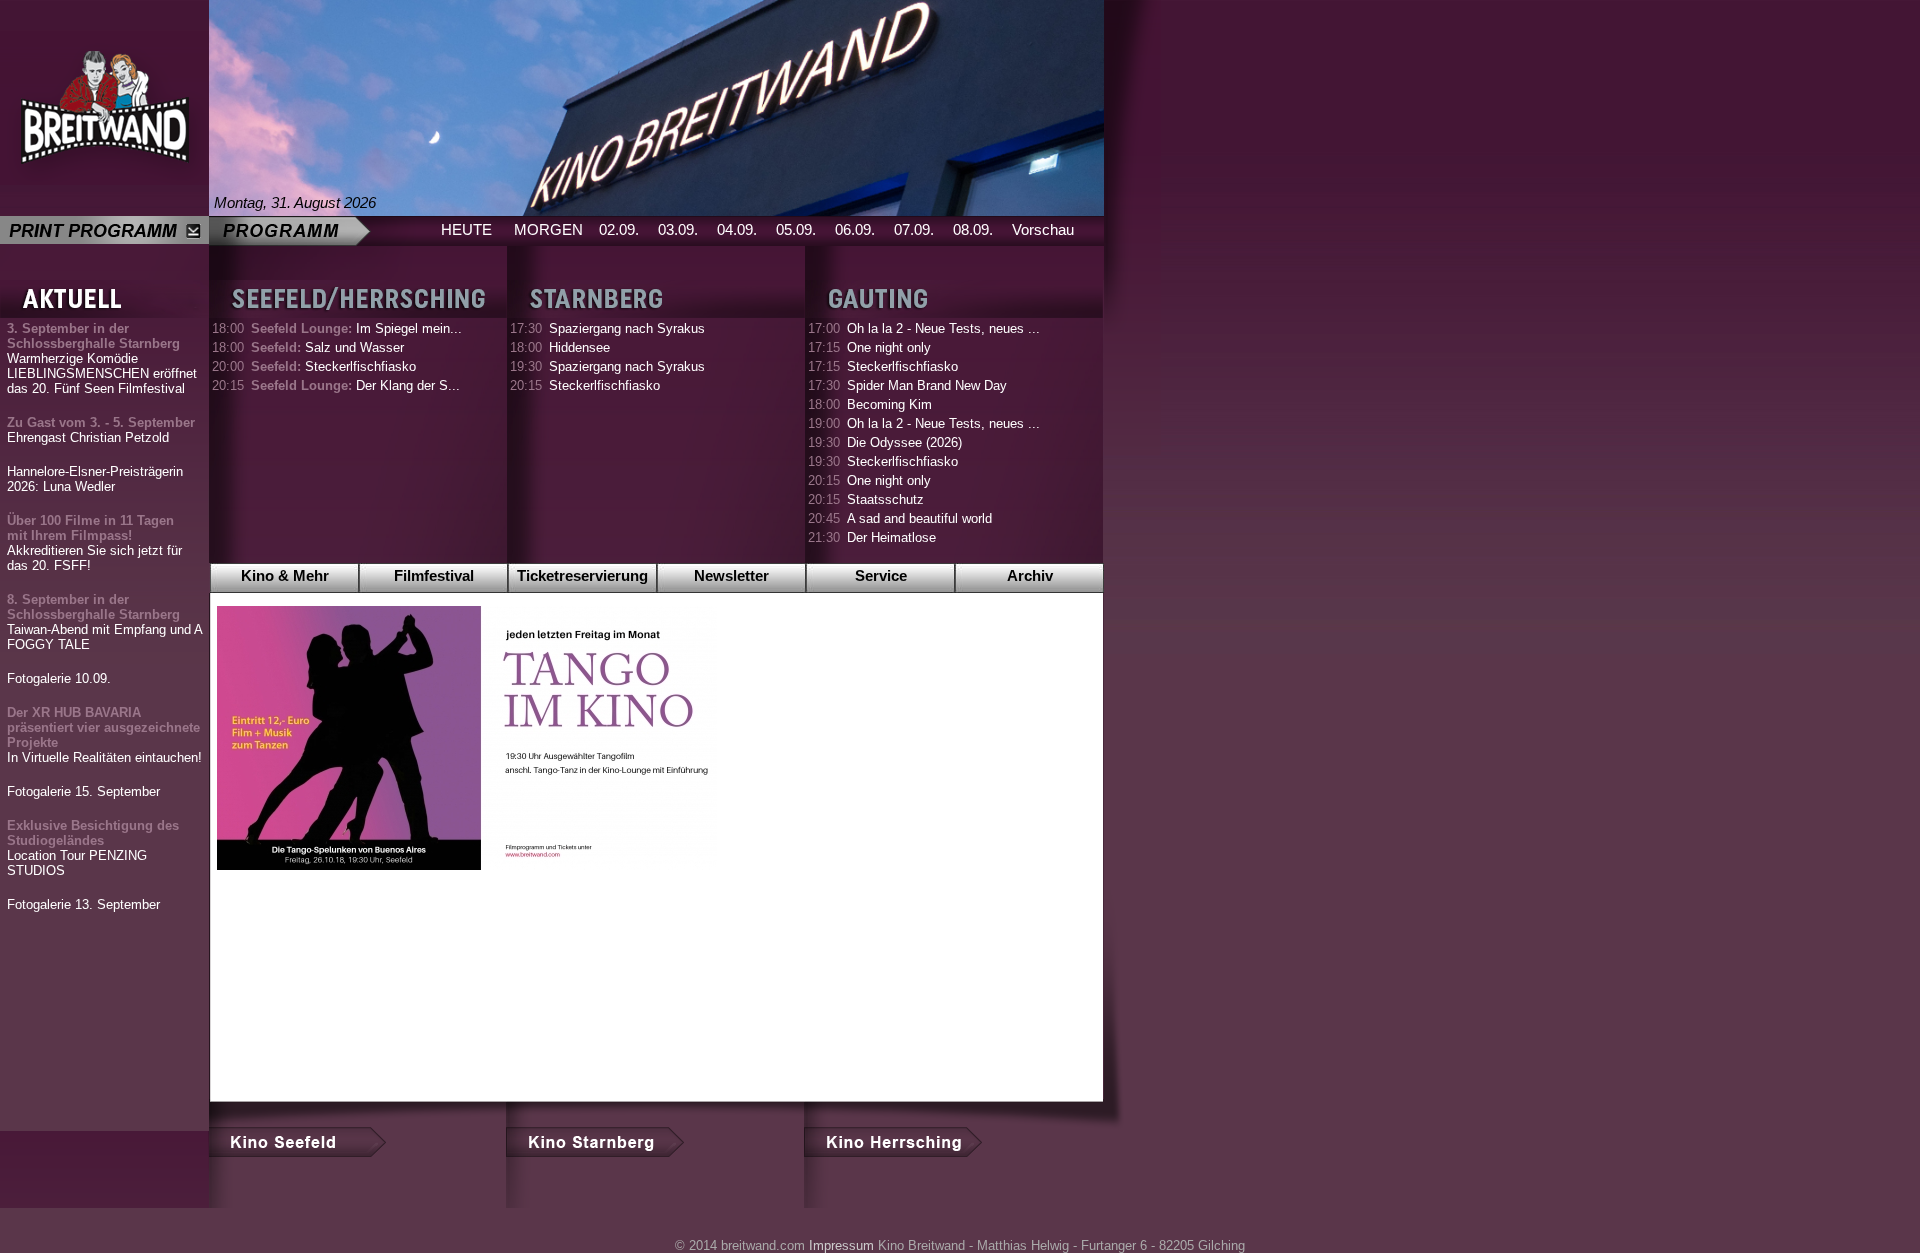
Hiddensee (579, 347)
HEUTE (466, 229)
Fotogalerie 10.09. (59, 678)
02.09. (619, 229)
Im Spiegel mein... (356, 328)
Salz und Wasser (327, 347)
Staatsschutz (885, 499)
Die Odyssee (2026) (904, 442)
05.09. (796, 229)
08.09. (973, 229)
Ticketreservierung (582, 575)
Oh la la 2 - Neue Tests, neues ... (943, 328)
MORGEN (548, 229)
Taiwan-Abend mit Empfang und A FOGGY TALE (104, 622)
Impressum (841, 1245)
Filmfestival (434, 575)
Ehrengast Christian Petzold (101, 430)
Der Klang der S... (355, 385)
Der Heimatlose (891, 537)
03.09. (678, 229)
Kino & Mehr (285, 575)
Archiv (1030, 575)
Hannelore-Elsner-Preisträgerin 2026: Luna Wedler (95, 479)
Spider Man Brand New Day (927, 385)
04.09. (737, 229)
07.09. (914, 229)
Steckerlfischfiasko (333, 366)
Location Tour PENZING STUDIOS (93, 848)
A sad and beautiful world (919, 518)
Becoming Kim (889, 404)
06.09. (855, 229)
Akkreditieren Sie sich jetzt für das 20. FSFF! (94, 543)
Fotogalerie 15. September (83, 791)
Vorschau (1043, 229)
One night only (889, 347)
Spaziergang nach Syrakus (627, 328)
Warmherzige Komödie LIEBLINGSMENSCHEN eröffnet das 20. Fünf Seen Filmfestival (102, 358)
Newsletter (731, 575)
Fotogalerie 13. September (83, 904)
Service (881, 575)
